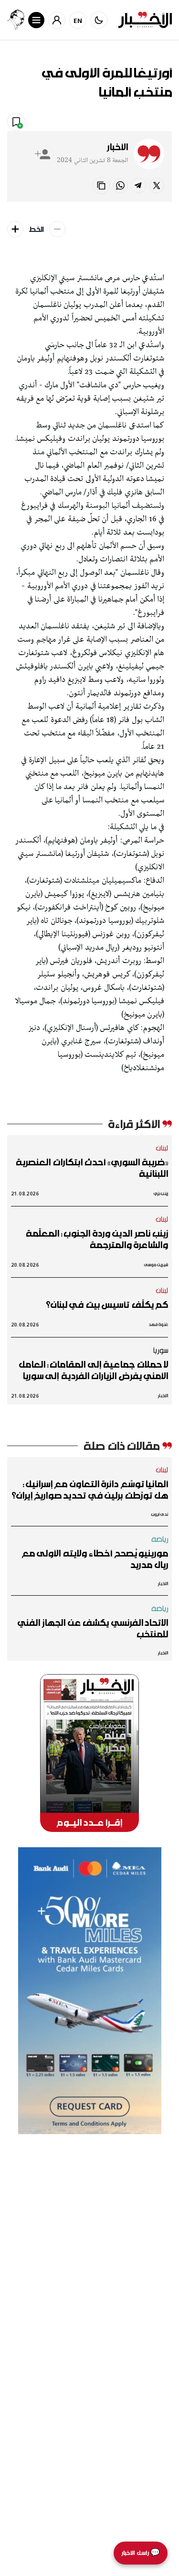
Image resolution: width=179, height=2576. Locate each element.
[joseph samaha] (16, 20)
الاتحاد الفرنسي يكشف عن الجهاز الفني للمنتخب (93, 1628)
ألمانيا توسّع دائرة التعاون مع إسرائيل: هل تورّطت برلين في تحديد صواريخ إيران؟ (90, 1490)
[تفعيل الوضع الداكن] (99, 20)
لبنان (162, 1148)
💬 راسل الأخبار (141, 2553)
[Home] (145, 20)
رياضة (160, 1539)
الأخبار (117, 147)
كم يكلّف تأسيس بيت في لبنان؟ (107, 1304)
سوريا (160, 1350)
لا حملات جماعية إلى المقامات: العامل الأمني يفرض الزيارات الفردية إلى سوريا (93, 1370)
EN (78, 20)
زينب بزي (161, 1193)
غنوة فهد (158, 1324)
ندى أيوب (160, 1514)
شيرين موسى (156, 1265)
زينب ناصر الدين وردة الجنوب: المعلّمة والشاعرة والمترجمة (97, 1239)
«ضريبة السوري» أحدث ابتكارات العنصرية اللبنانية (92, 1168)
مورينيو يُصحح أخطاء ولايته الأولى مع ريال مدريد (95, 1559)
